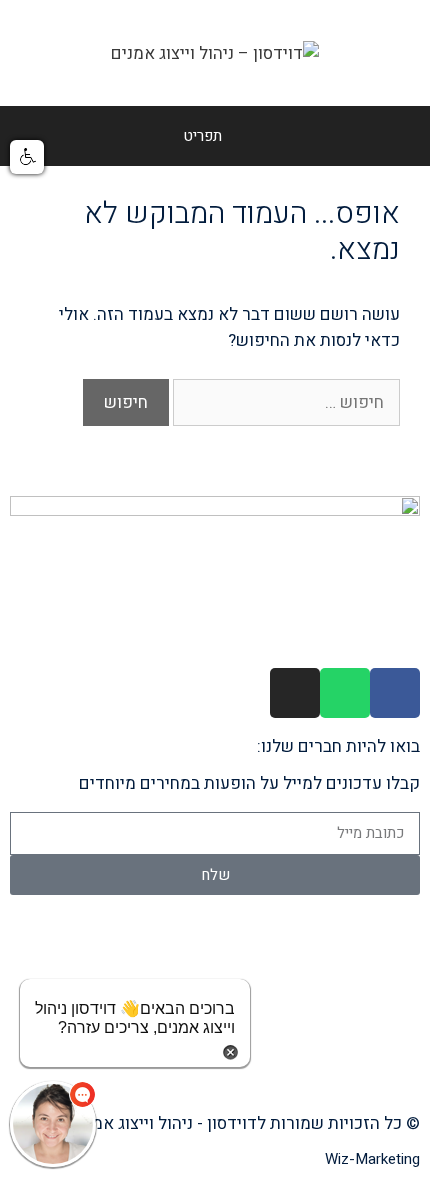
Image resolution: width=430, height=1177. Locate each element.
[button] (27, 157)
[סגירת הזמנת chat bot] (230, 1050)
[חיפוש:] (284, 402)
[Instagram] (295, 693)
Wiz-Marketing (372, 1159)
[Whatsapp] (345, 693)
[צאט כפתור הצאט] (53, 1124)
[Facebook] (395, 693)
